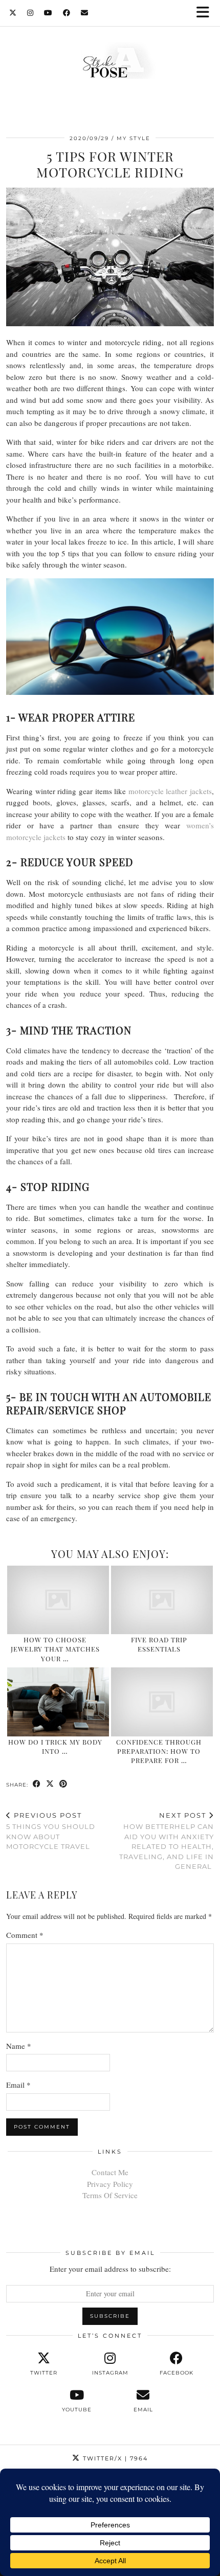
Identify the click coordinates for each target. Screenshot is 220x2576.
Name (19, 2046)
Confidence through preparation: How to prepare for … (159, 1751)
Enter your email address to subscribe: (110, 2269)
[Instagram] (30, 13)
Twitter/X (114, 2458)
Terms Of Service (110, 2195)
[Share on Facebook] (37, 1784)
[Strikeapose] (110, 63)
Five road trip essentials (159, 1644)
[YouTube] (48, 13)
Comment (25, 1935)
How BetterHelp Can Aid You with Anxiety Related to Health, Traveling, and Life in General (167, 1841)
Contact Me (110, 2172)
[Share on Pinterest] (63, 1784)
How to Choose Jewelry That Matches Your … (55, 1649)
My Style (134, 138)
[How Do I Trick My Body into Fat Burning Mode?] (58, 1702)
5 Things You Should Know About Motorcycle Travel (51, 1831)
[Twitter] (13, 13)
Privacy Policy (110, 2184)
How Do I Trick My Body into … (55, 1746)
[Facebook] (67, 13)
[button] (206, 13)
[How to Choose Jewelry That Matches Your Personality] (58, 1600)
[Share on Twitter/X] (50, 1784)
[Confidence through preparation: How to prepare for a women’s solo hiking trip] (162, 1702)
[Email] (85, 13)
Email (18, 2085)
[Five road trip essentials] (162, 1600)
